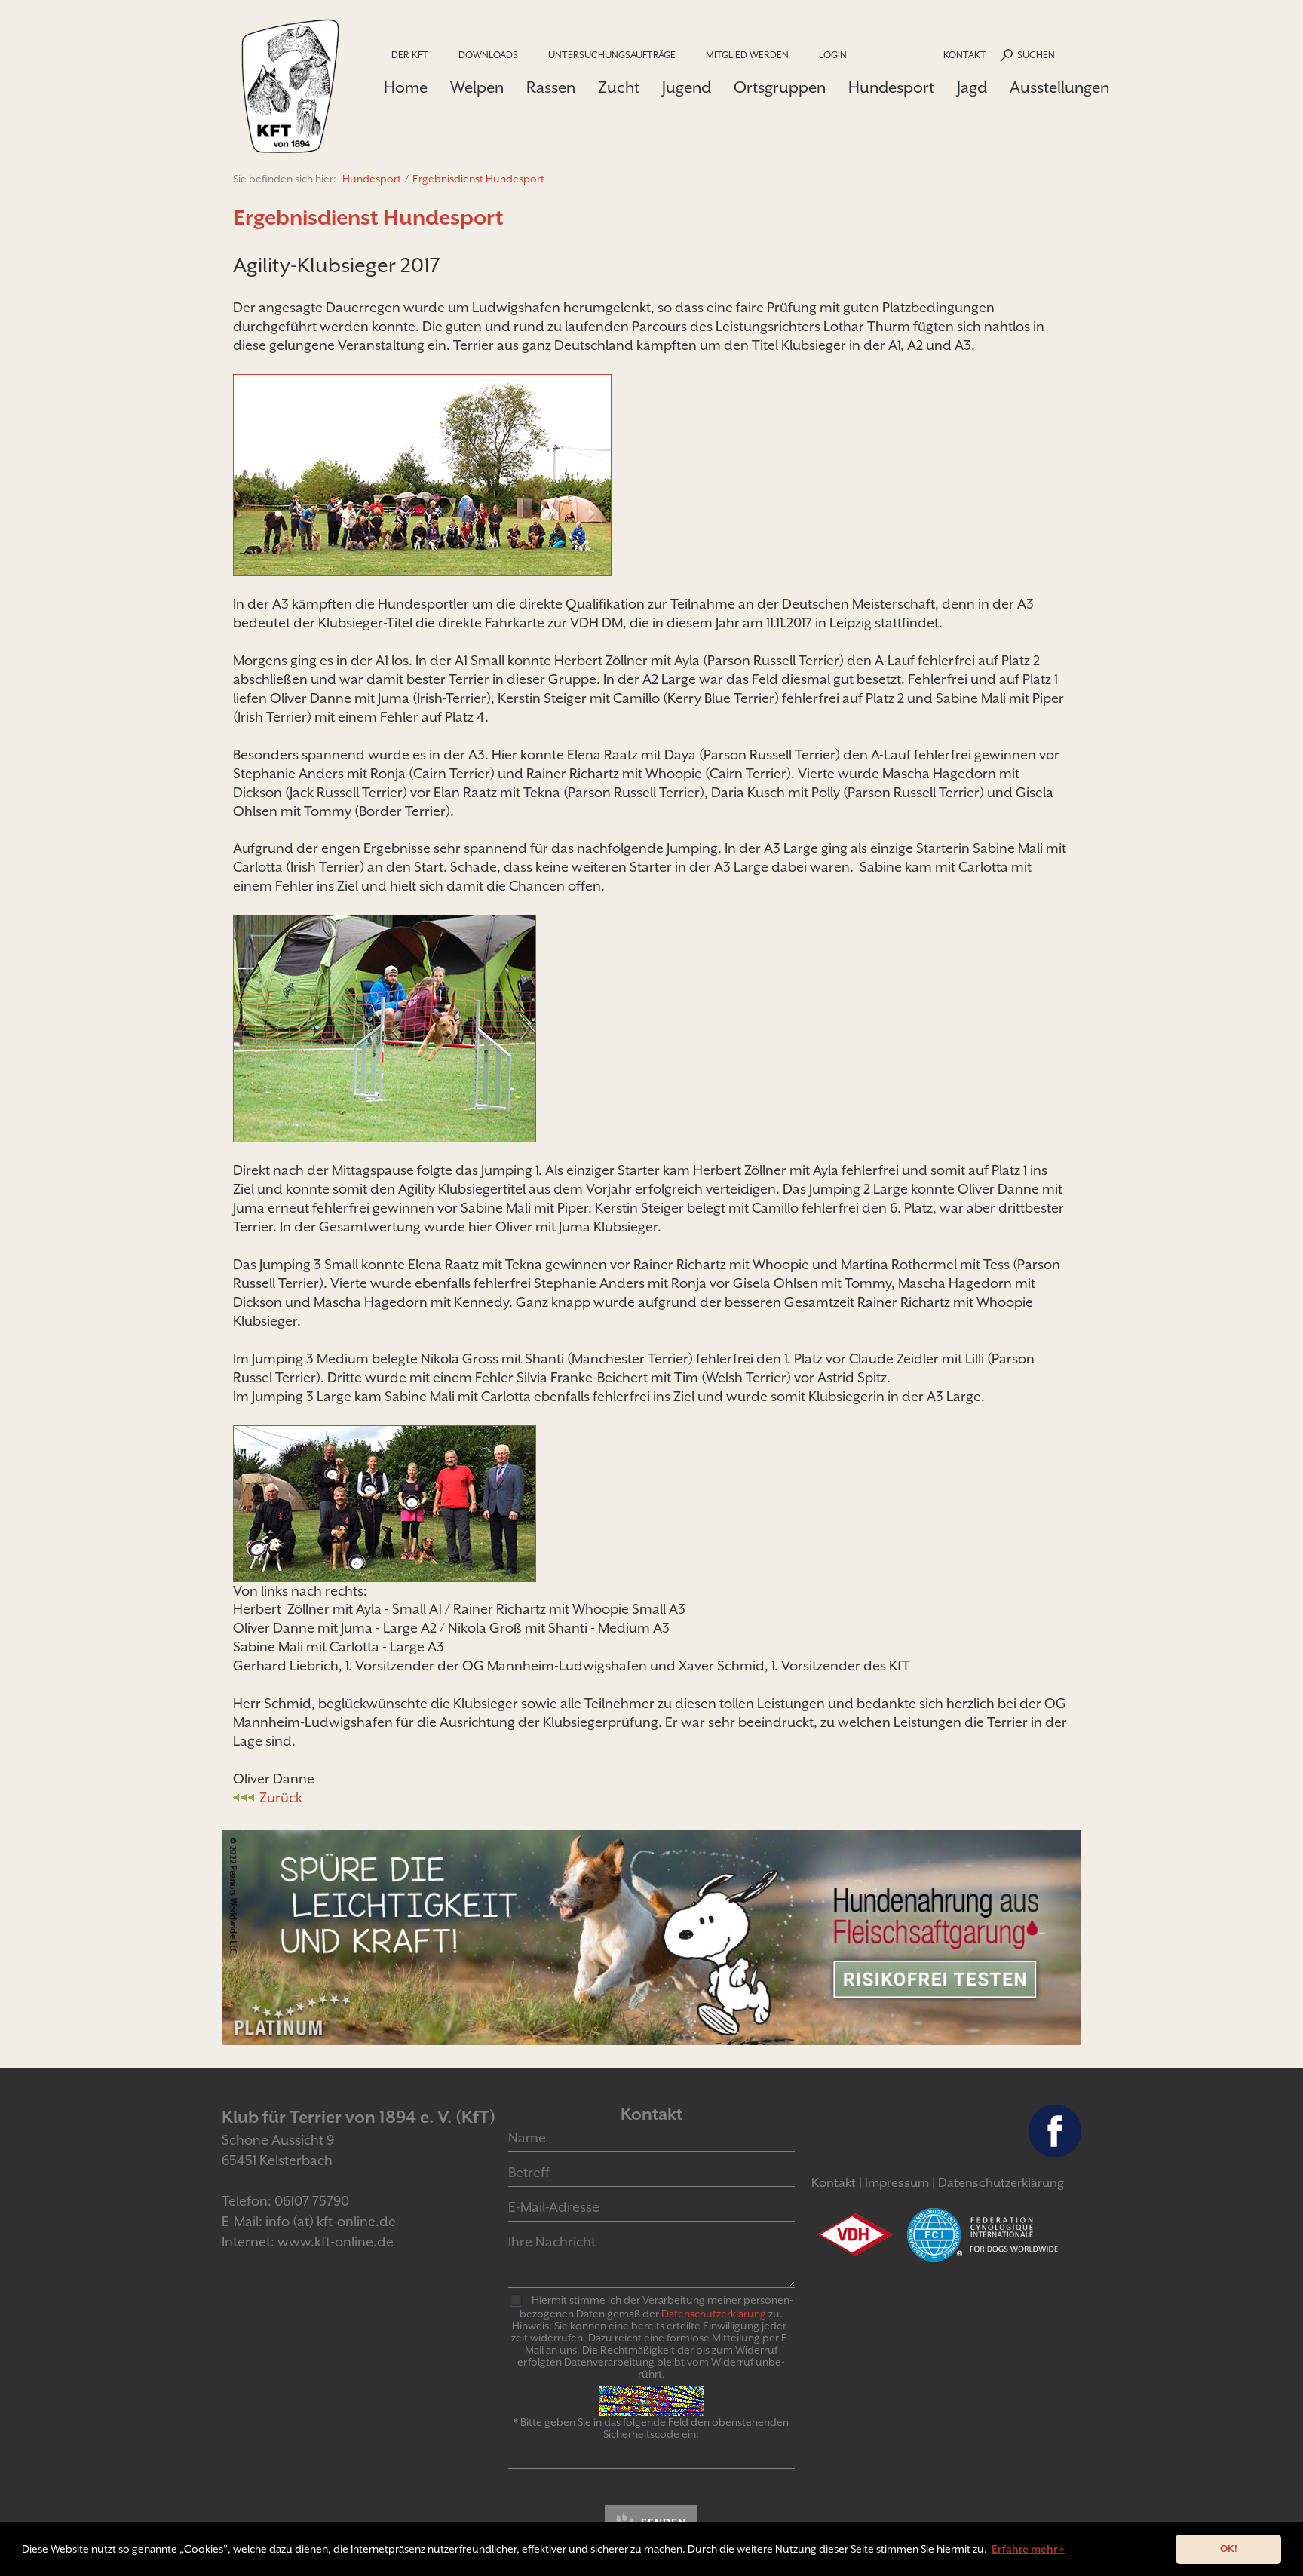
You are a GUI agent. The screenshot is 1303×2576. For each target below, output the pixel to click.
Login (833, 55)
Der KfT (410, 55)
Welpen (477, 87)
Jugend (687, 87)
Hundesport (891, 87)
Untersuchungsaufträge (612, 55)
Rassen (551, 87)
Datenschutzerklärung (1001, 2183)
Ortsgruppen (780, 87)
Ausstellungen (1059, 87)
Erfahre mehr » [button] (1028, 2549)
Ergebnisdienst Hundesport (478, 179)
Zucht (619, 87)
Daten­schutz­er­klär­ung (714, 2314)
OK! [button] (1229, 2548)
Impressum (897, 2183)
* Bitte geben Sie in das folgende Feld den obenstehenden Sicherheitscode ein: (651, 2428)
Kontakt (965, 55)
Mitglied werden (747, 55)
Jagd (972, 87)
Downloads (488, 55)
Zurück (281, 1797)
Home (406, 87)
